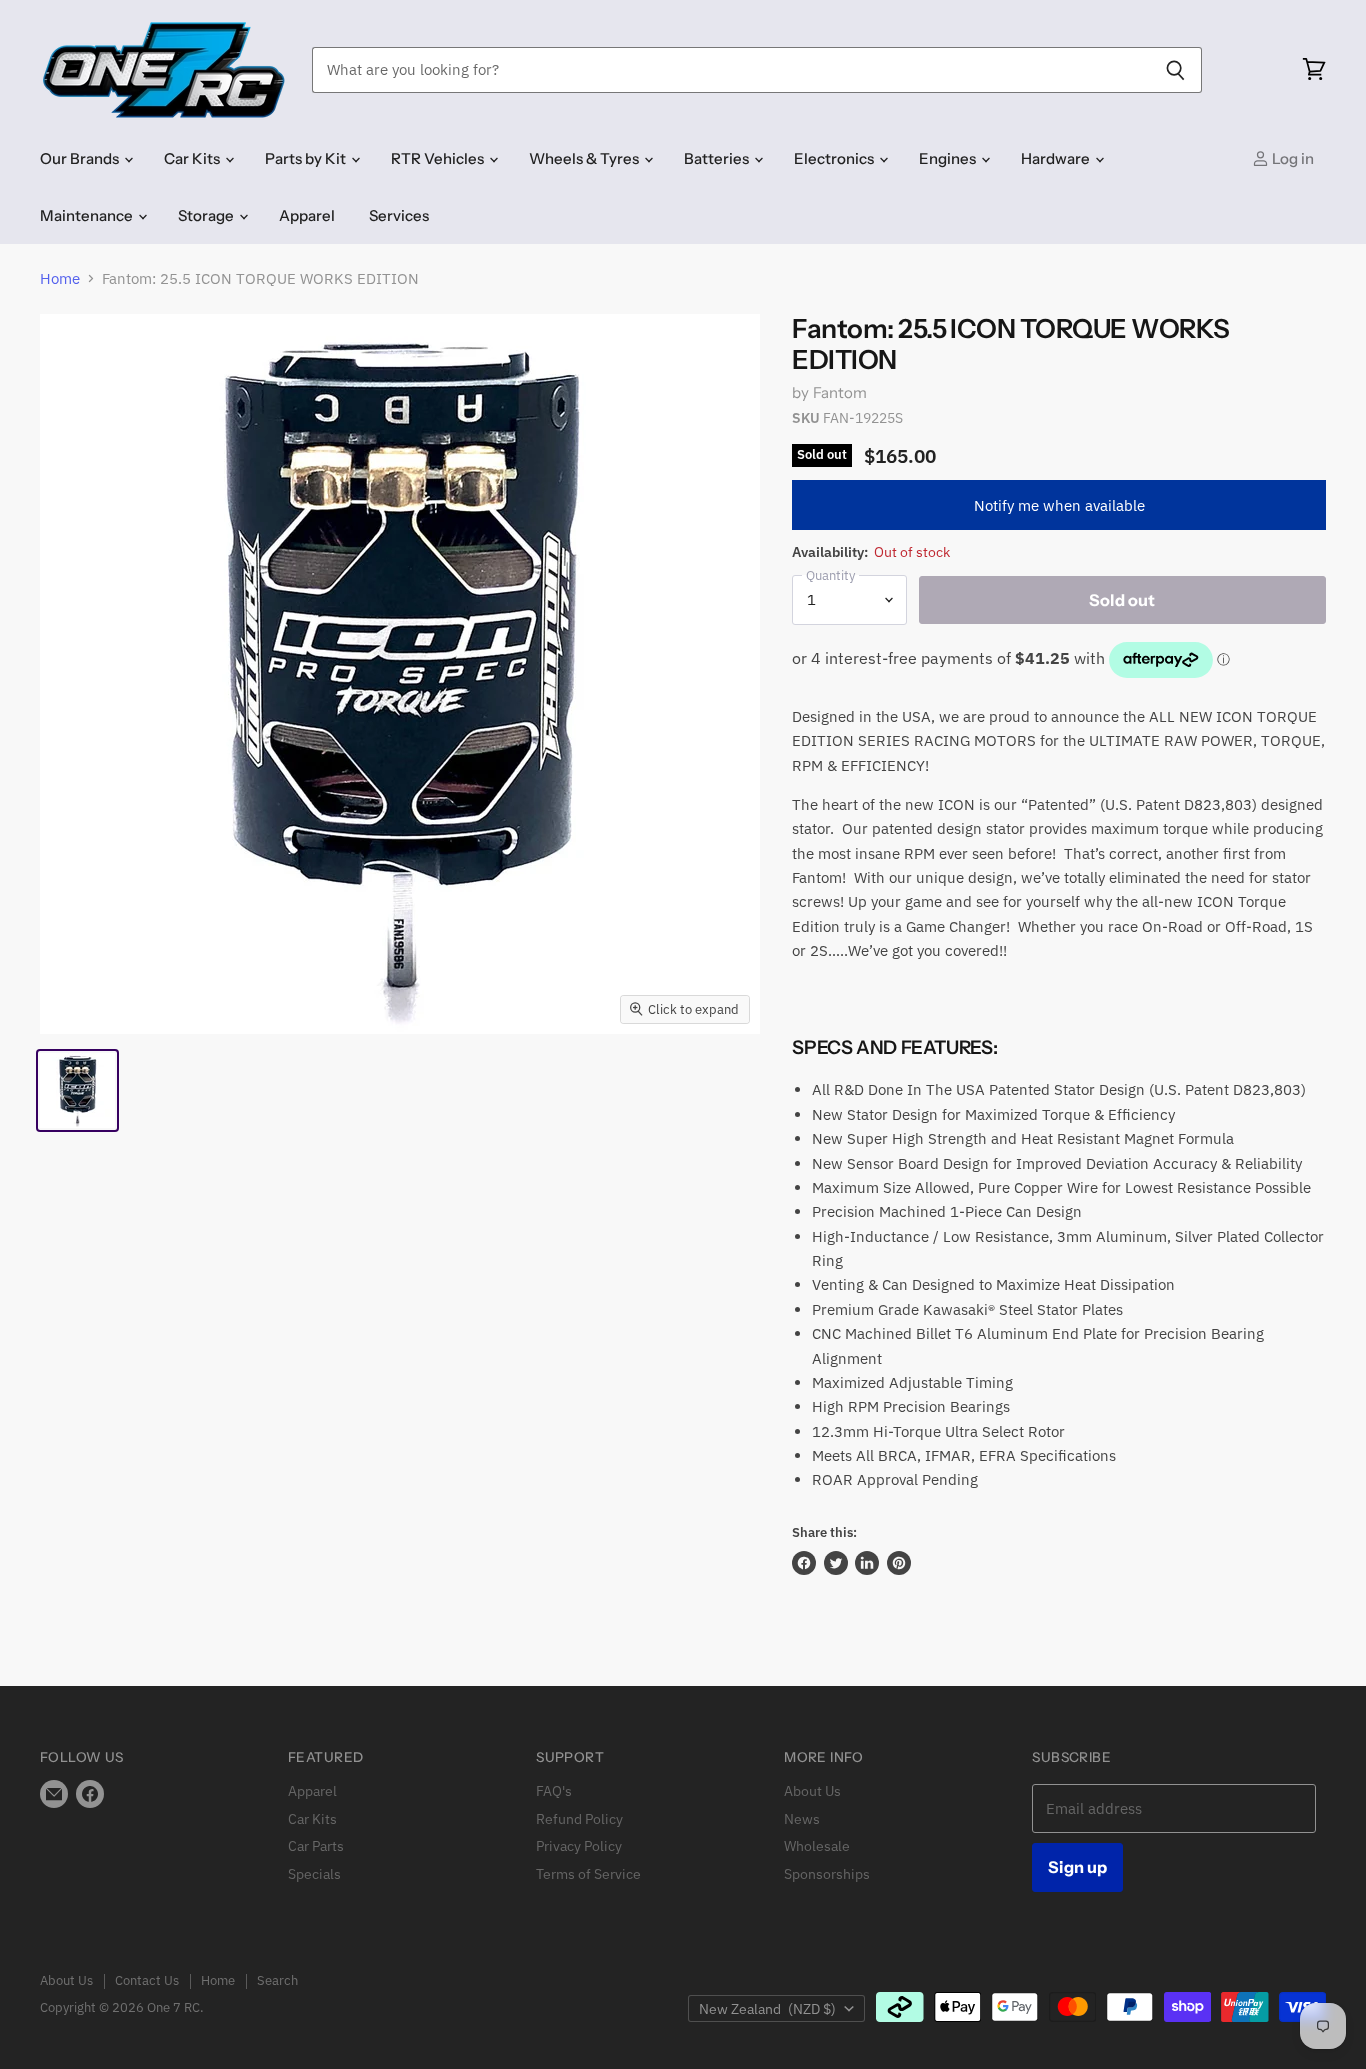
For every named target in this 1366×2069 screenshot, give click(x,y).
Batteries (718, 158)
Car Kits (193, 158)
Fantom (840, 392)
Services (399, 215)
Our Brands (81, 158)
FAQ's (554, 1791)
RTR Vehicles (439, 158)
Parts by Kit (307, 158)
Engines (949, 158)
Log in (1291, 158)
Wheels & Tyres (585, 158)
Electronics (835, 158)
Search (277, 1980)
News (802, 1819)
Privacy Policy (579, 1846)
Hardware (1057, 158)
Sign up (1077, 1867)
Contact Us (147, 1980)
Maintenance (88, 215)
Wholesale (817, 1846)
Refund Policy (579, 1819)
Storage (207, 215)
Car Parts (316, 1846)
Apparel (307, 215)
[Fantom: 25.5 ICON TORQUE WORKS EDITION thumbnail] (77, 1090)
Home (60, 278)
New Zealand (767, 2009)
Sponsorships (827, 1874)
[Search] (1175, 70)
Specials (314, 1874)
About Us (812, 1791)
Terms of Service (588, 1874)
